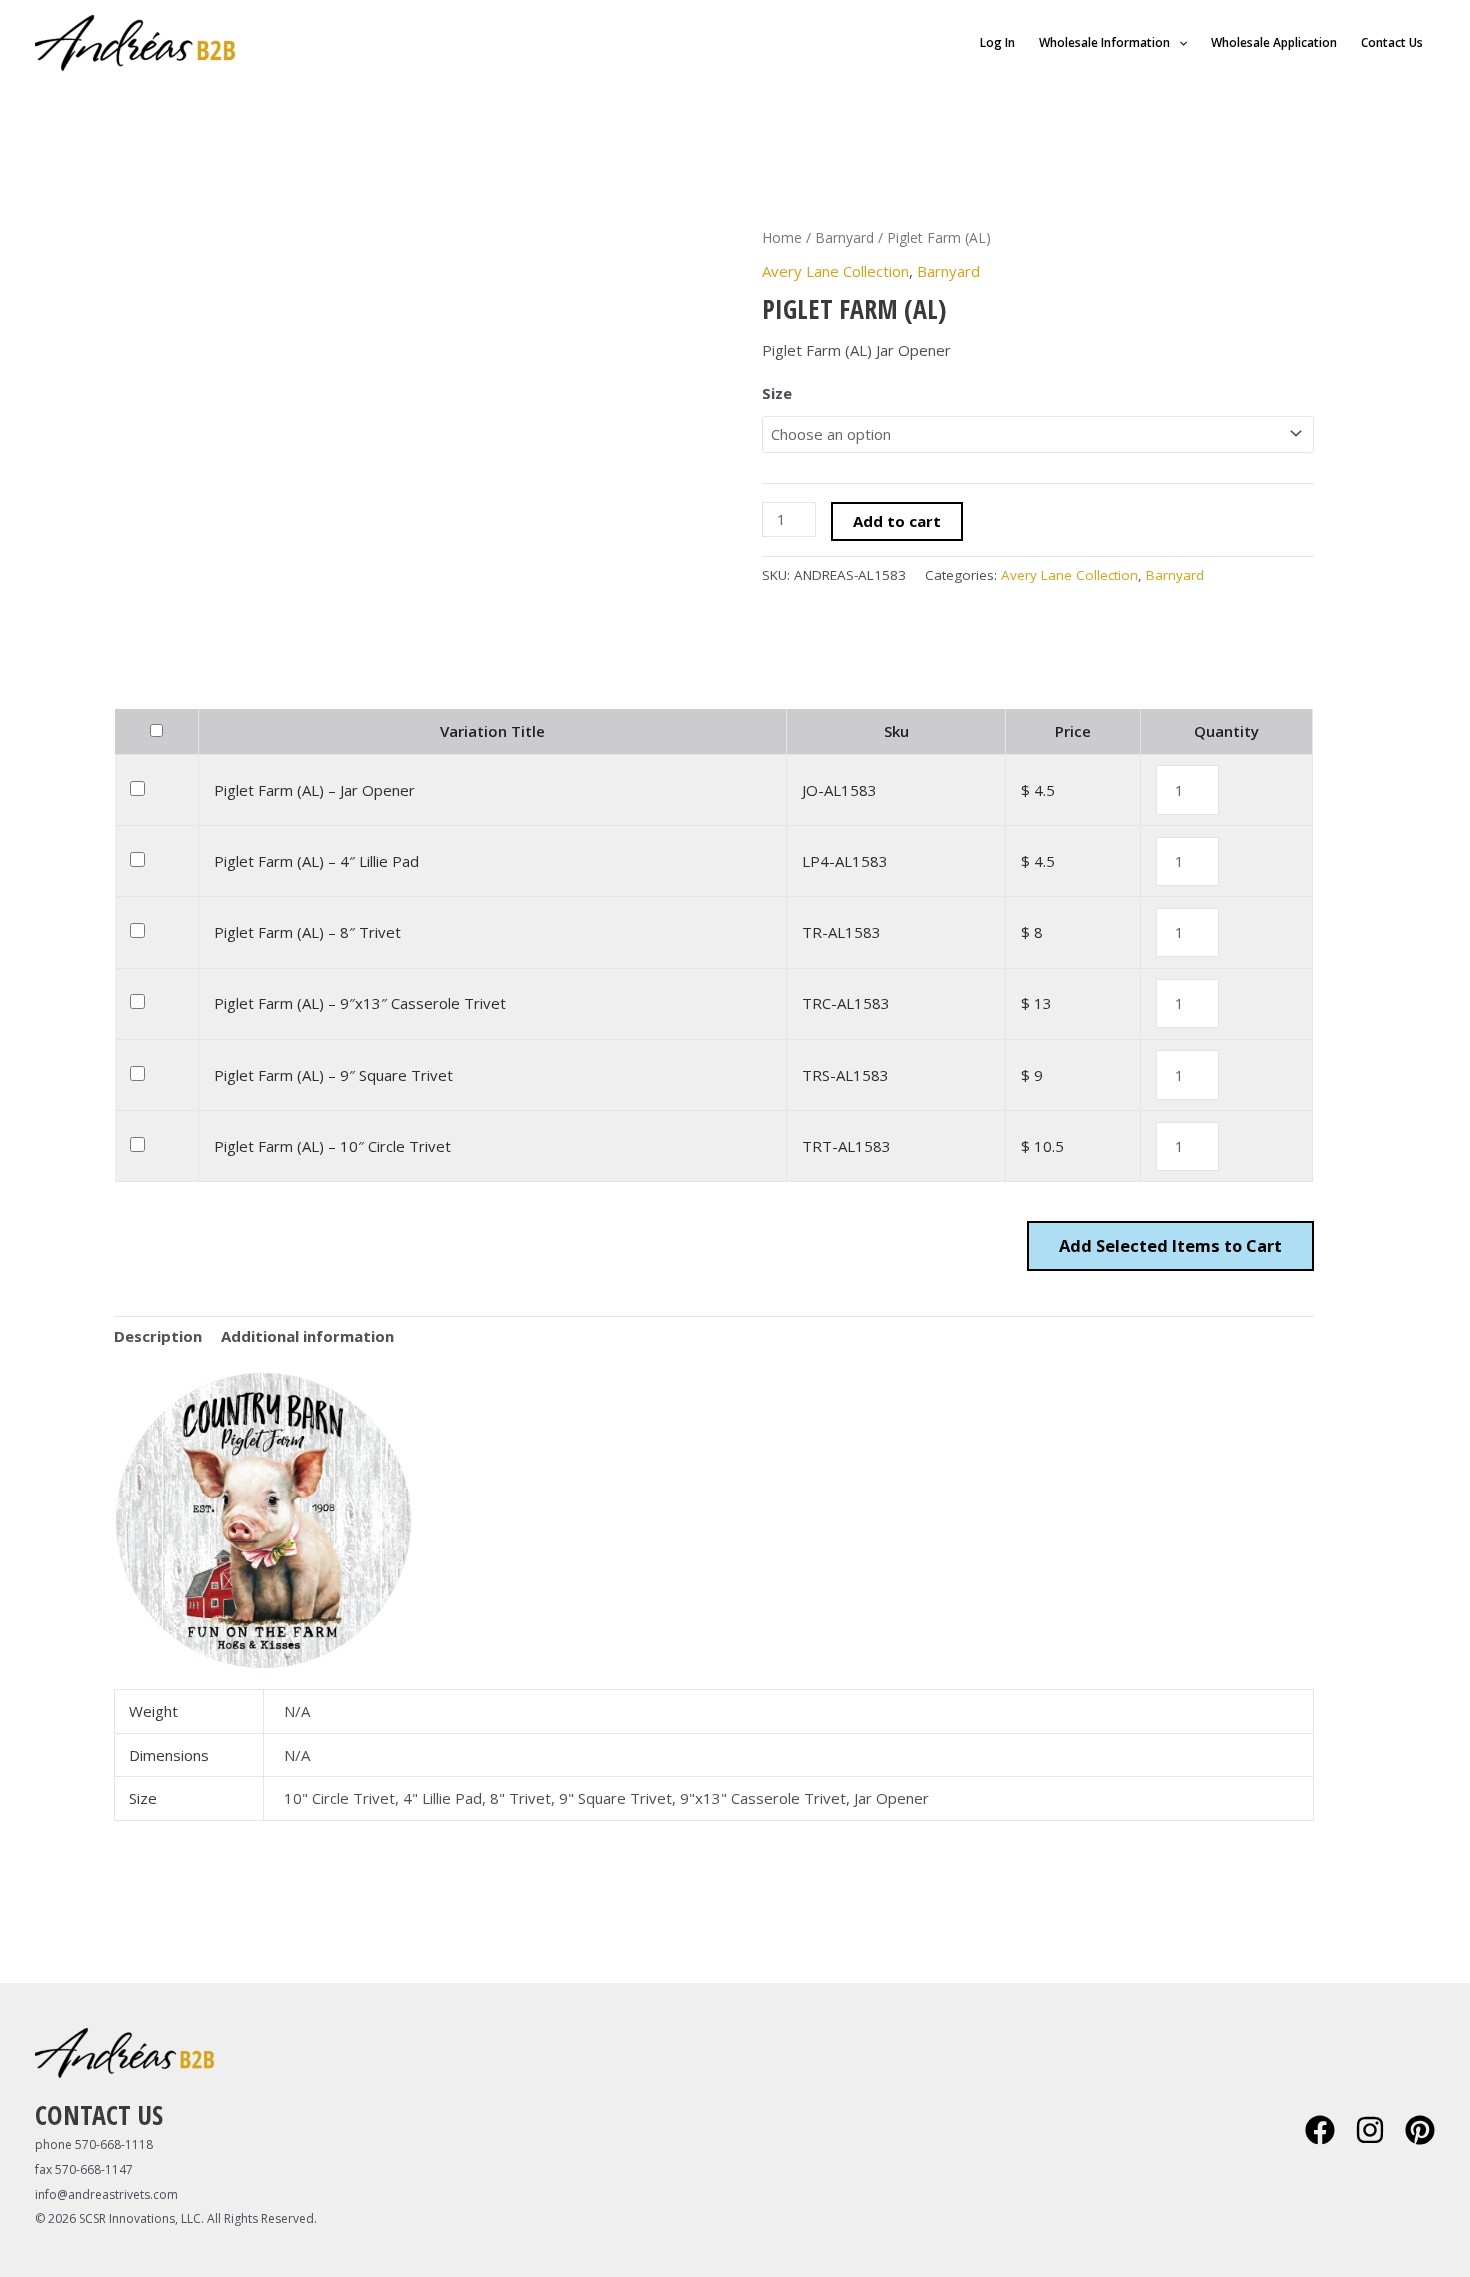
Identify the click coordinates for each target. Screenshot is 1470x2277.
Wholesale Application (1274, 42)
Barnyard (844, 237)
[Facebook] (1320, 2130)
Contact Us (1392, 42)
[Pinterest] (1420, 2130)
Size (777, 393)
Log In (997, 42)
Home (782, 237)
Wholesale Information (1104, 42)
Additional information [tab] (307, 1336)
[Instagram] (1370, 2130)
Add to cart (897, 521)
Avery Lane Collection (835, 271)
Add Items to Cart (1170, 1245)
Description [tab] (158, 1336)
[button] (1178, 43)
